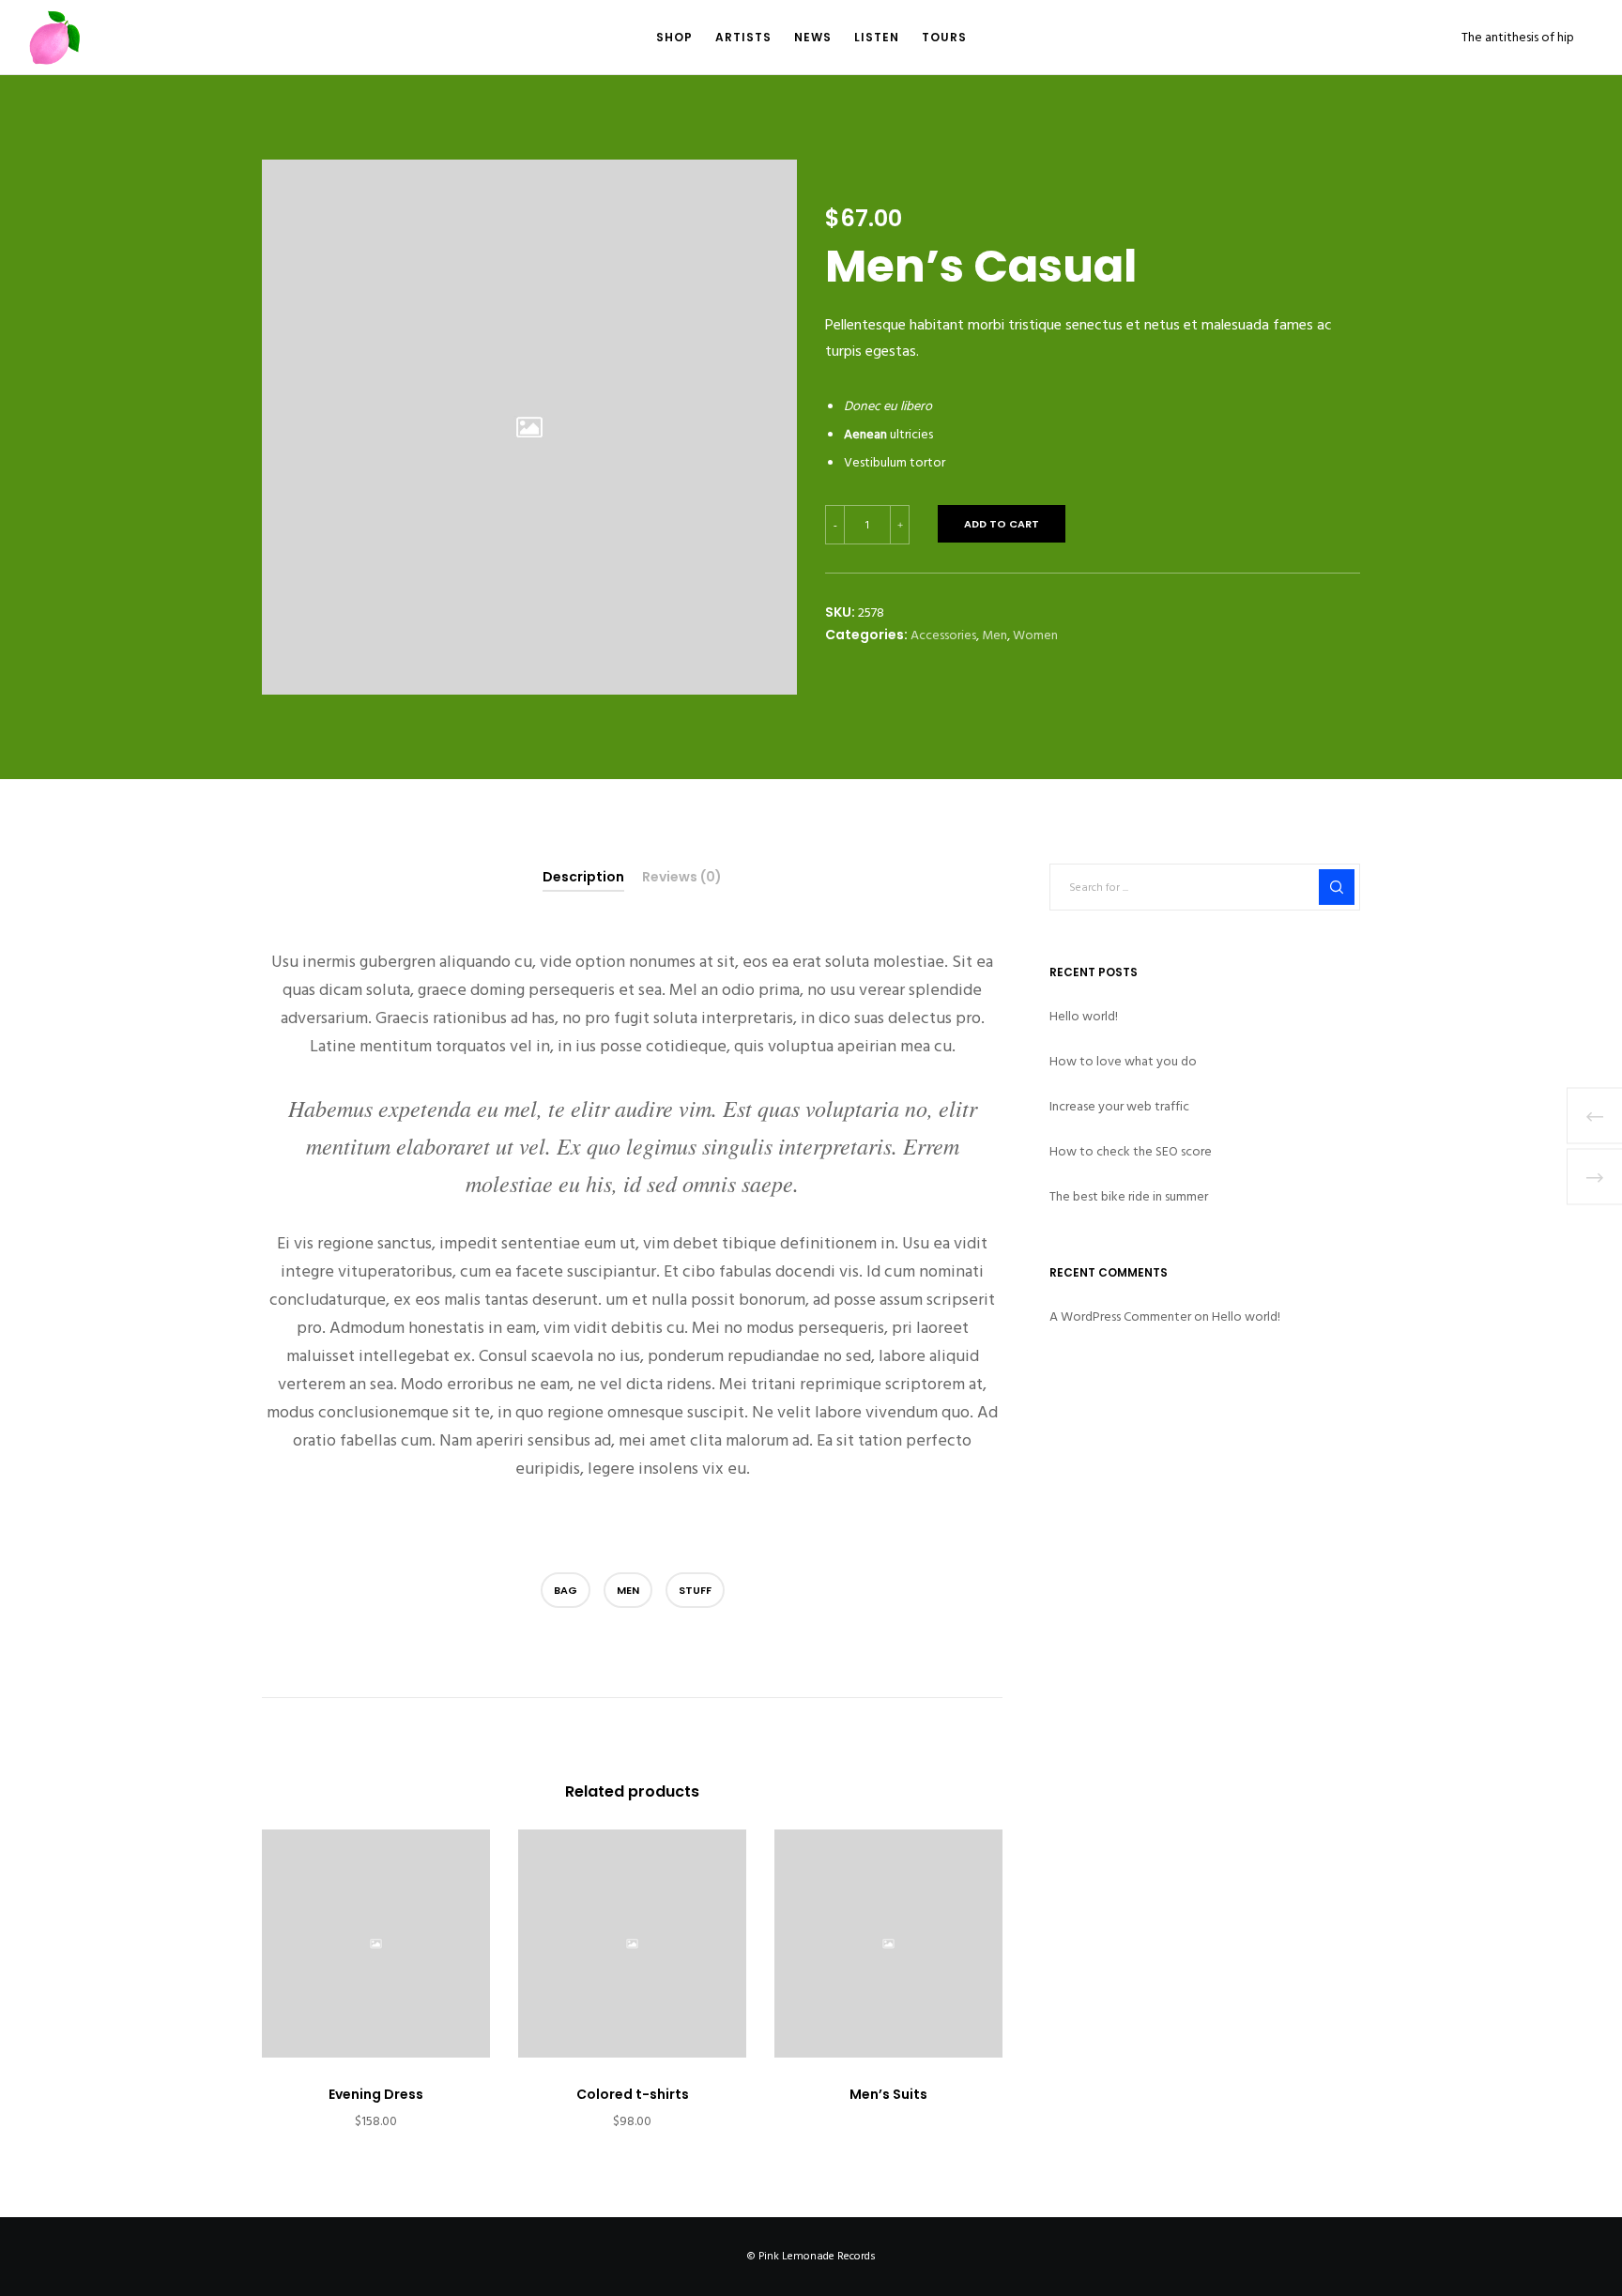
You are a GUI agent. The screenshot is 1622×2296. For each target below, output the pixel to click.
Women (1035, 635)
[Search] (1337, 887)
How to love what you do (1123, 1061)
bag (566, 1590)
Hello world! (1084, 1016)
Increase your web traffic (1119, 1106)
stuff (695, 1590)
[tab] (583, 878)
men (628, 1590)
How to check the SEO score (1131, 1151)
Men (995, 635)
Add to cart (1002, 524)
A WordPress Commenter (1120, 1316)
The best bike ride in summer (1129, 1196)
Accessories (943, 635)
